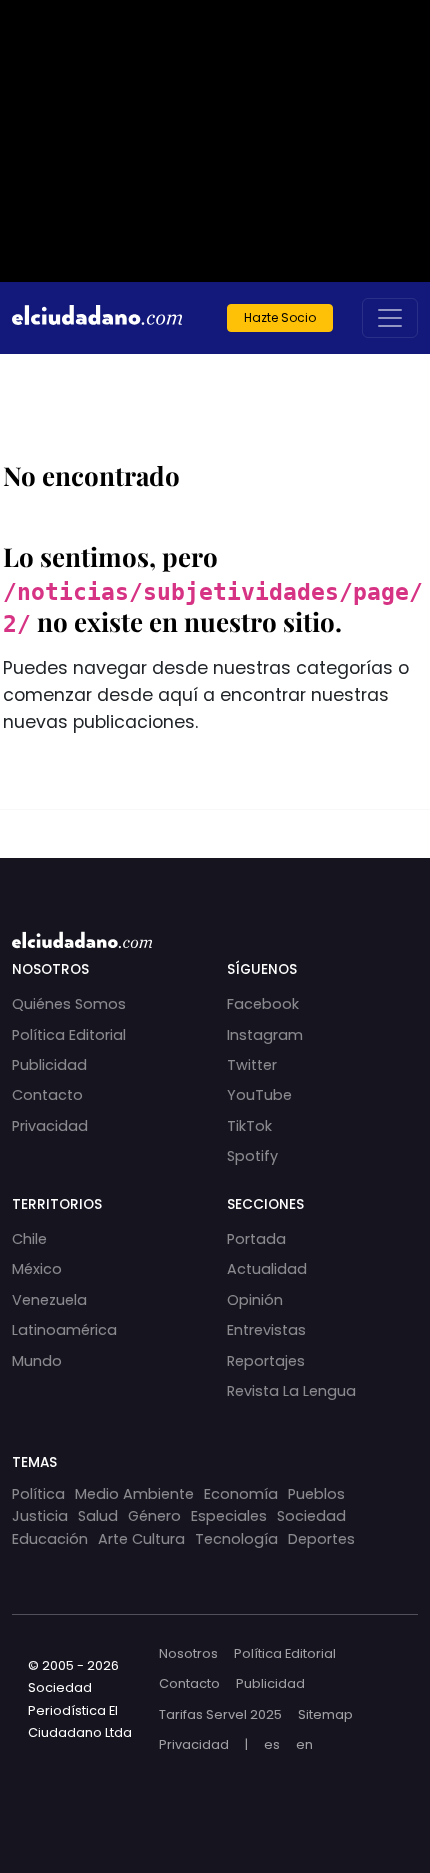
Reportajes (266, 1361)
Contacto (47, 1095)
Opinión (255, 1300)
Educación (50, 1539)
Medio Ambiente (134, 1494)
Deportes (321, 1539)
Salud (98, 1516)
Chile (29, 1239)
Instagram (265, 1035)
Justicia (40, 1516)
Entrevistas (266, 1330)
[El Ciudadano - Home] (97, 318)
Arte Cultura (141, 1539)
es (272, 1744)
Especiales (229, 1516)
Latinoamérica (64, 1330)
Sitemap (325, 1714)
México (37, 1269)
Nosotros (188, 1653)
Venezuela (49, 1300)
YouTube (259, 1095)
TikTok (249, 1126)
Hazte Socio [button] (280, 317)
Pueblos (316, 1494)
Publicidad (49, 1065)
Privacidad (50, 1126)
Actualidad (267, 1269)
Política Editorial (69, 1035)
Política (38, 1494)
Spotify (252, 1156)
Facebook (263, 1004)
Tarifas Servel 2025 (220, 1714)
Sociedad (311, 1516)
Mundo (37, 1361)
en (304, 1744)
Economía (241, 1494)
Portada (256, 1239)
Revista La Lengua (291, 1391)
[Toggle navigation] (390, 318)
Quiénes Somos (69, 1004)
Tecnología (236, 1539)
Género (154, 1516)
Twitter (252, 1065)
